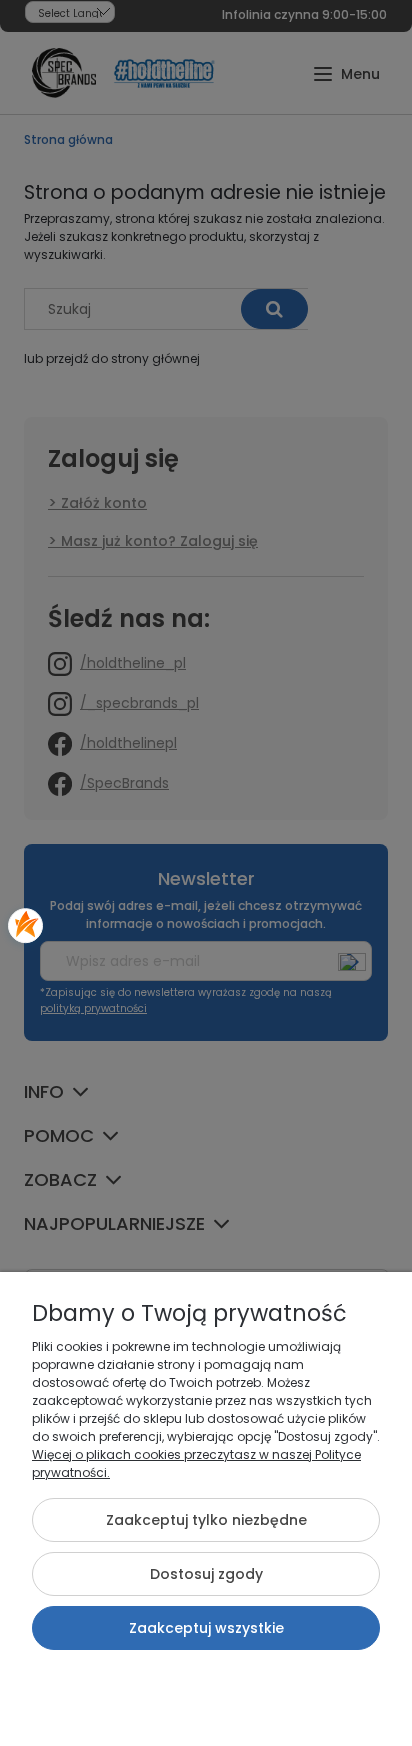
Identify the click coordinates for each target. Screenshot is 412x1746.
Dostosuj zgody (206, 1574)
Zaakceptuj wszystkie (206, 1628)
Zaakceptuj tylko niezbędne (206, 1520)
